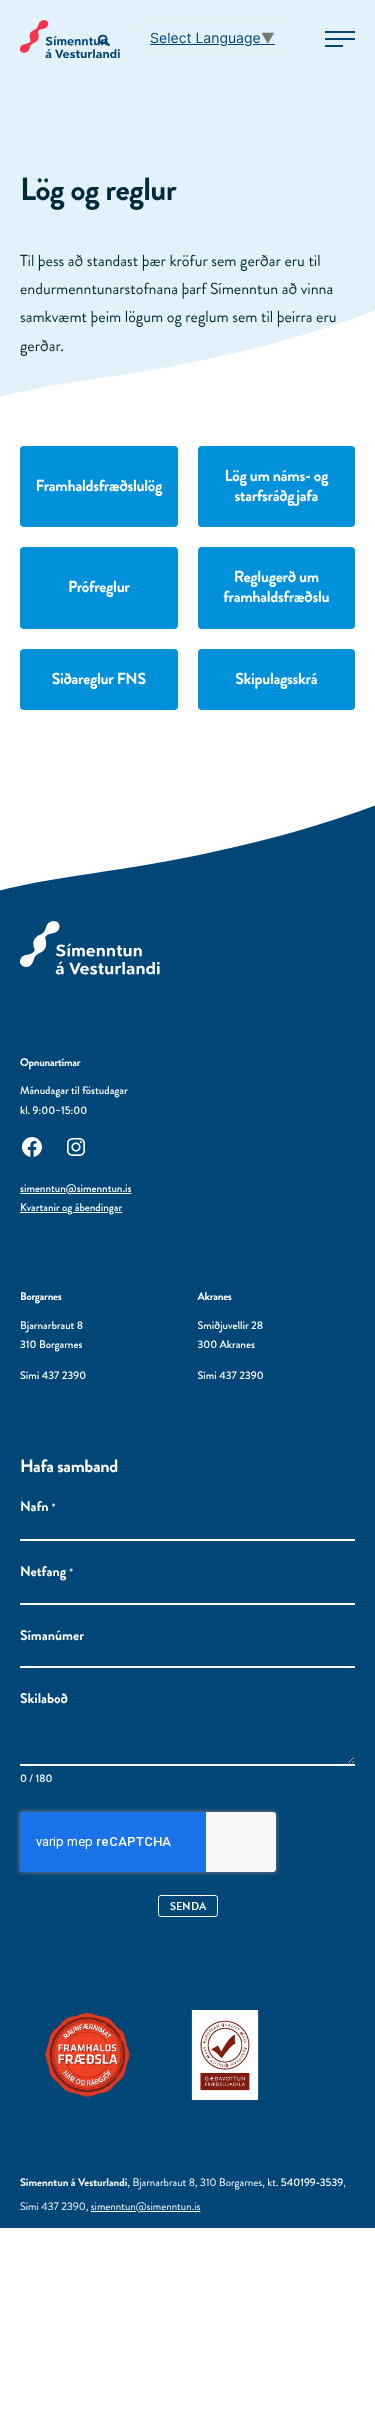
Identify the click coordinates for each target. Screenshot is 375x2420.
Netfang (46, 1572)
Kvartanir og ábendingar (71, 1208)
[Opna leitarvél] (105, 41)
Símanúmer (52, 1636)
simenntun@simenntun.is (75, 1189)
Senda (188, 1906)
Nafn (37, 1507)
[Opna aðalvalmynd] (340, 39)
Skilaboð (44, 1699)
